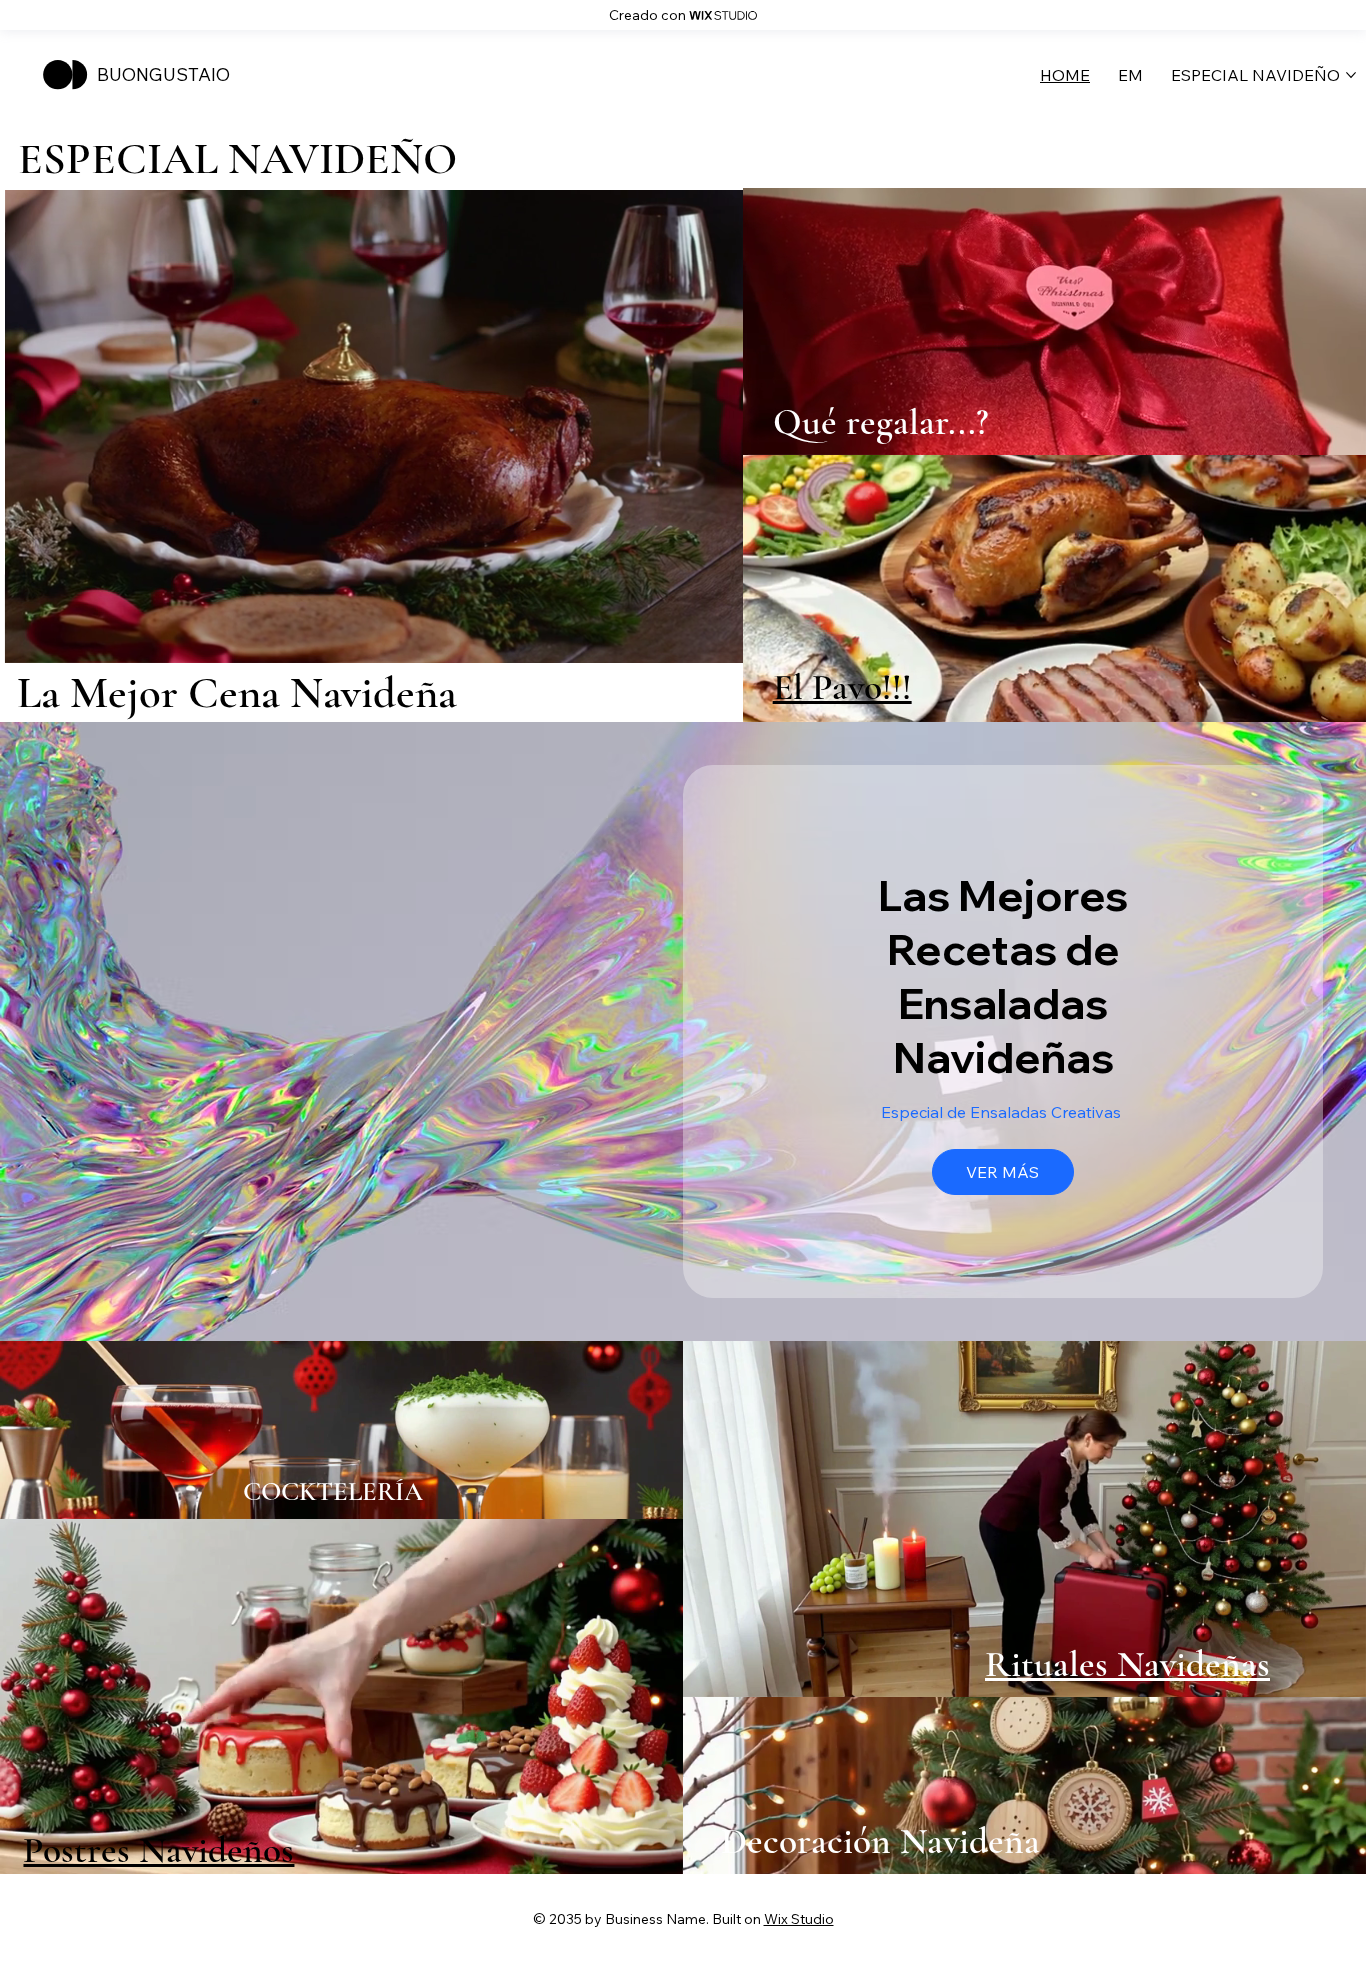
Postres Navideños (158, 1850)
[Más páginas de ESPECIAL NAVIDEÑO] (1351, 75)
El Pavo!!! (842, 687)
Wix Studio (799, 1919)
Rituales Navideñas (1127, 1664)
